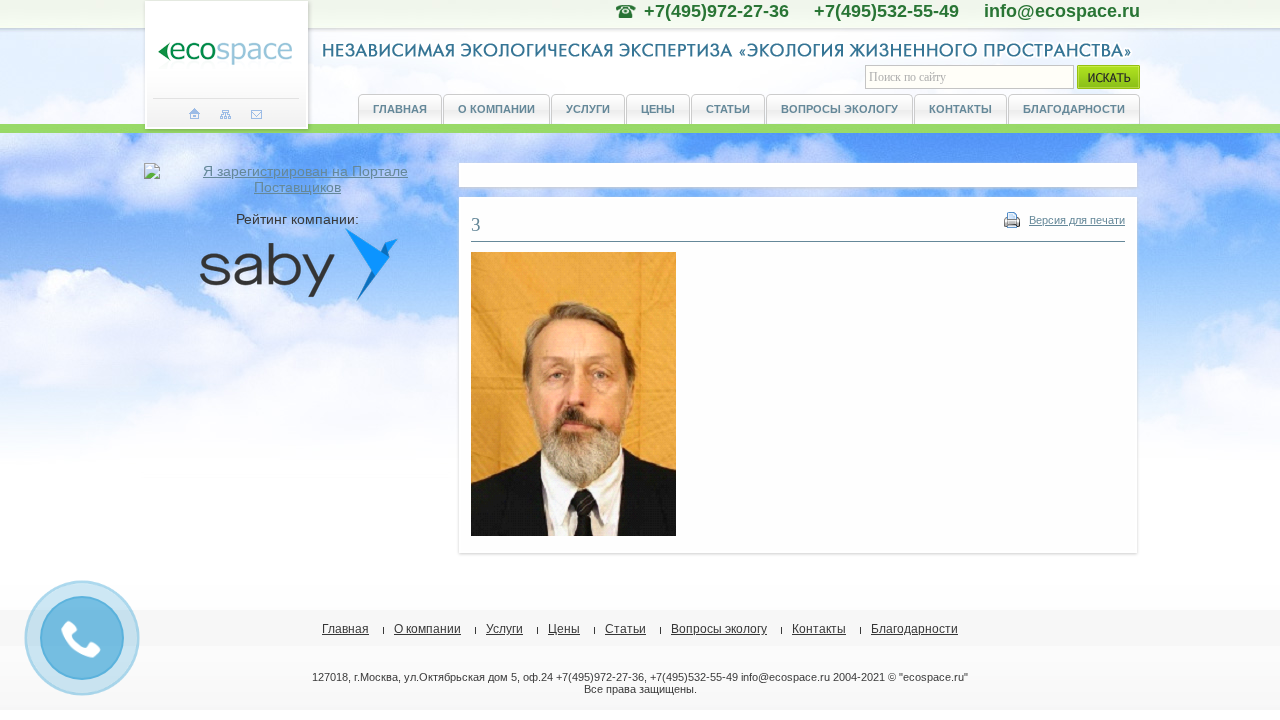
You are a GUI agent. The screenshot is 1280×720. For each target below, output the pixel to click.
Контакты (960, 109)
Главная (400, 109)
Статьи (728, 109)
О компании (496, 109)
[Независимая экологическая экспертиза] (225, 54)
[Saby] (298, 297)
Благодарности (1074, 109)
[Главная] (194, 114)
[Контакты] (256, 114)
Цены (658, 109)
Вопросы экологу (839, 109)
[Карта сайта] (225, 114)
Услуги (588, 109)
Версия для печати (1077, 220)
